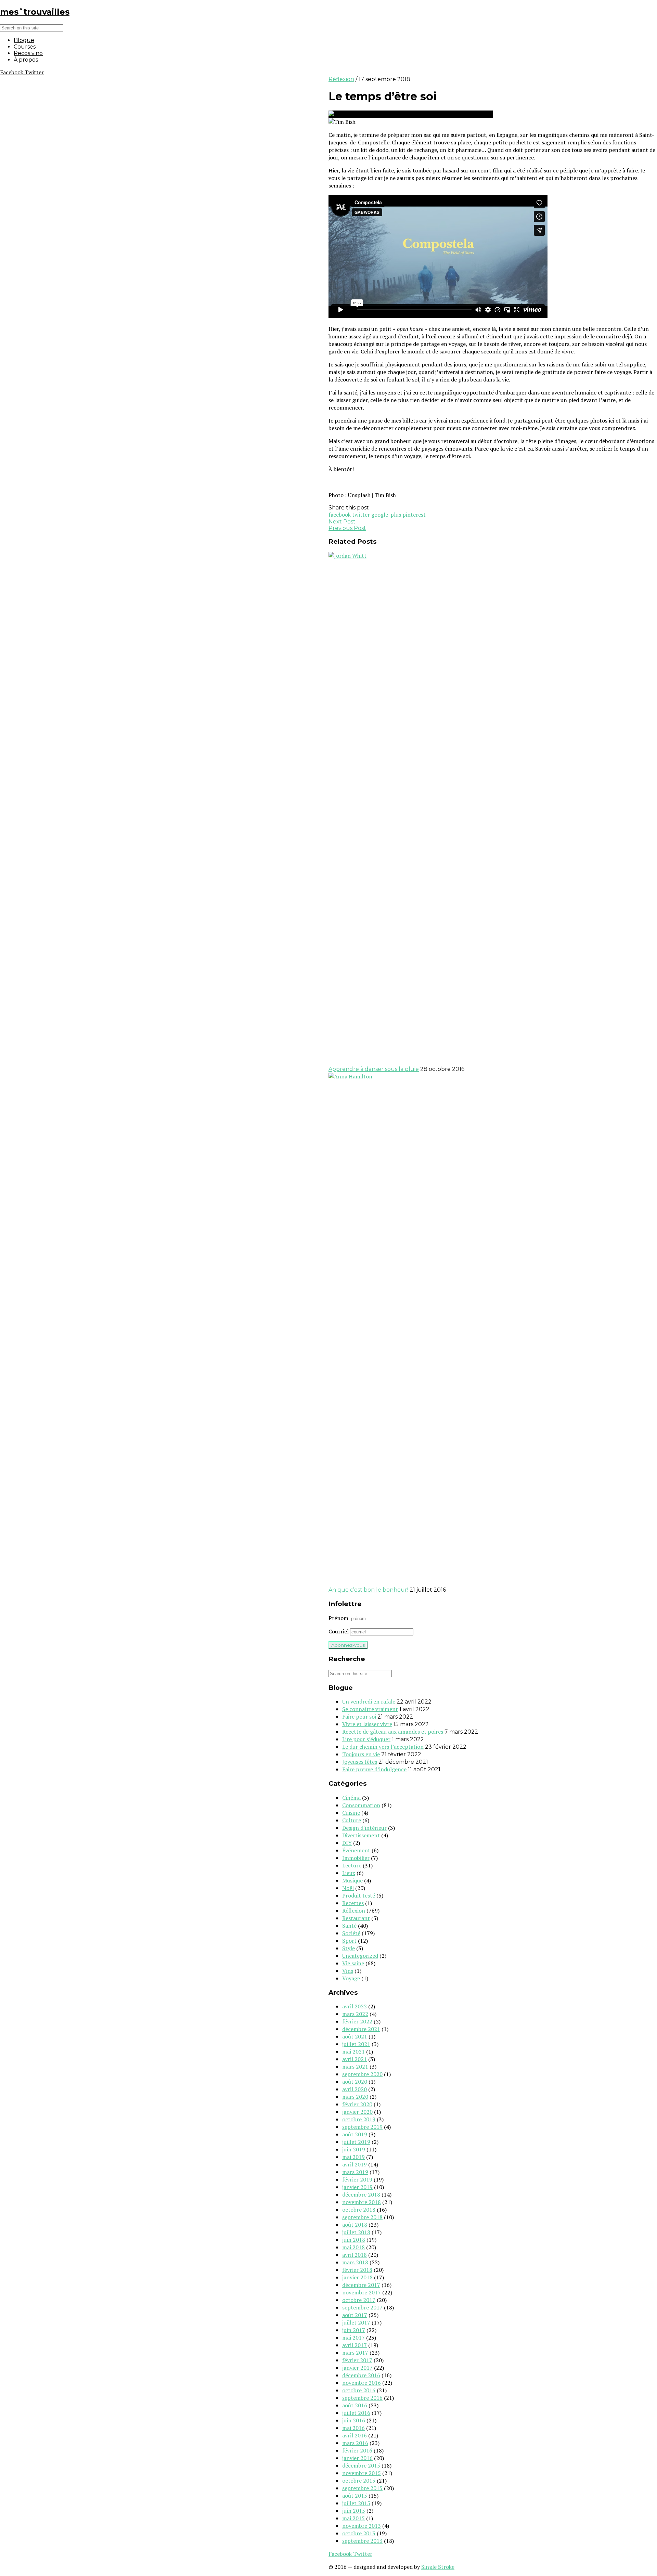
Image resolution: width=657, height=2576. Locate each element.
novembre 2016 (362, 2383)
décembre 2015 (361, 2465)
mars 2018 (355, 2262)
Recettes (353, 1903)
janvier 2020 (357, 2112)
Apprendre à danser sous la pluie (374, 1069)
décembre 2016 (361, 2375)
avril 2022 (355, 2006)
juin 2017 (354, 2330)
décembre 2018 (361, 2195)
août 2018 (355, 2225)
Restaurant (356, 1918)
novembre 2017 (362, 2292)
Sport (349, 1941)
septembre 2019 (362, 2127)
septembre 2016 (362, 2398)
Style (349, 1948)
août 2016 (355, 2405)
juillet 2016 (356, 2413)
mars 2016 (355, 2443)
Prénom (338, 1618)
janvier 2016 (357, 2458)
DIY (347, 1843)
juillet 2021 (356, 2044)
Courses (25, 47)
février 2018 (357, 2270)
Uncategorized (360, 1956)
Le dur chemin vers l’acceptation (383, 1747)
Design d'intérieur (364, 1828)
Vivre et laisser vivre (367, 1724)
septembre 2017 (362, 2307)
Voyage (351, 1978)
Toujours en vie (361, 1754)
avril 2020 (355, 2089)
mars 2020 (355, 2097)
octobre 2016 (359, 2390)
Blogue (24, 40)
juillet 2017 (356, 2322)
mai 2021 (353, 2051)
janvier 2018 (357, 2277)
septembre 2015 (362, 2488)
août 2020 (355, 2082)
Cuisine (351, 1813)
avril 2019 (355, 2164)
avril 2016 (355, 2435)
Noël (348, 1888)
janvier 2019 (357, 2187)
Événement (356, 1850)
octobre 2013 (359, 2533)
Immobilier (356, 1858)
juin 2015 (354, 2511)
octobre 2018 (359, 2210)
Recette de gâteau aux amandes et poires (393, 1732)
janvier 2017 (357, 2368)
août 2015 (355, 2496)
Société (351, 1933)
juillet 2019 (356, 2142)
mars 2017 (355, 2353)
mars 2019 (355, 2172)
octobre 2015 (359, 2481)
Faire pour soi (359, 1717)
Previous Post (347, 528)
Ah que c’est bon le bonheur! (368, 1590)
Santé (349, 1926)
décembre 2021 (361, 2029)
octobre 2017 (359, 2300)
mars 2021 (355, 2067)
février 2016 (357, 2450)
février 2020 (357, 2104)
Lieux (349, 1873)
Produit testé (359, 1895)
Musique (352, 1880)
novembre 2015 (362, 2473)
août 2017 (355, 2315)
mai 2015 (353, 2518)
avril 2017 (355, 2345)
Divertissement (361, 1835)
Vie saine (353, 1963)
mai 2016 (353, 2428)
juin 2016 (354, 2420)
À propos (26, 60)
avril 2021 (355, 2059)
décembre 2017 (361, 2285)
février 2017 (357, 2360)
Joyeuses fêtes (360, 1762)
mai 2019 (353, 2157)
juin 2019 (354, 2149)
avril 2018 (355, 2255)
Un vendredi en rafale (369, 1701)
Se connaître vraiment (370, 1709)
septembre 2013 (362, 2541)
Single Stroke (438, 2567)
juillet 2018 (356, 2232)
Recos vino (28, 53)
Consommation (361, 1805)
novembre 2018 (362, 2202)
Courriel (339, 1631)
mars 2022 (355, 2014)
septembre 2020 (362, 2074)
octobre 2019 (359, 2119)
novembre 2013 (362, 2526)
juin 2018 (354, 2240)
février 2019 (357, 2179)
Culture (352, 1820)
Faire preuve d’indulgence (374, 1769)
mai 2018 (353, 2247)
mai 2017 (353, 2338)
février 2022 (357, 2021)
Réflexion (341, 79)
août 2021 (355, 2036)
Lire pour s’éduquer (366, 1739)
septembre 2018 (362, 2217)
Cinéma (351, 1798)
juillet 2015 (356, 2503)
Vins (348, 1971)
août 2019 (355, 2134)
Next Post (342, 522)
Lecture (352, 1865)
